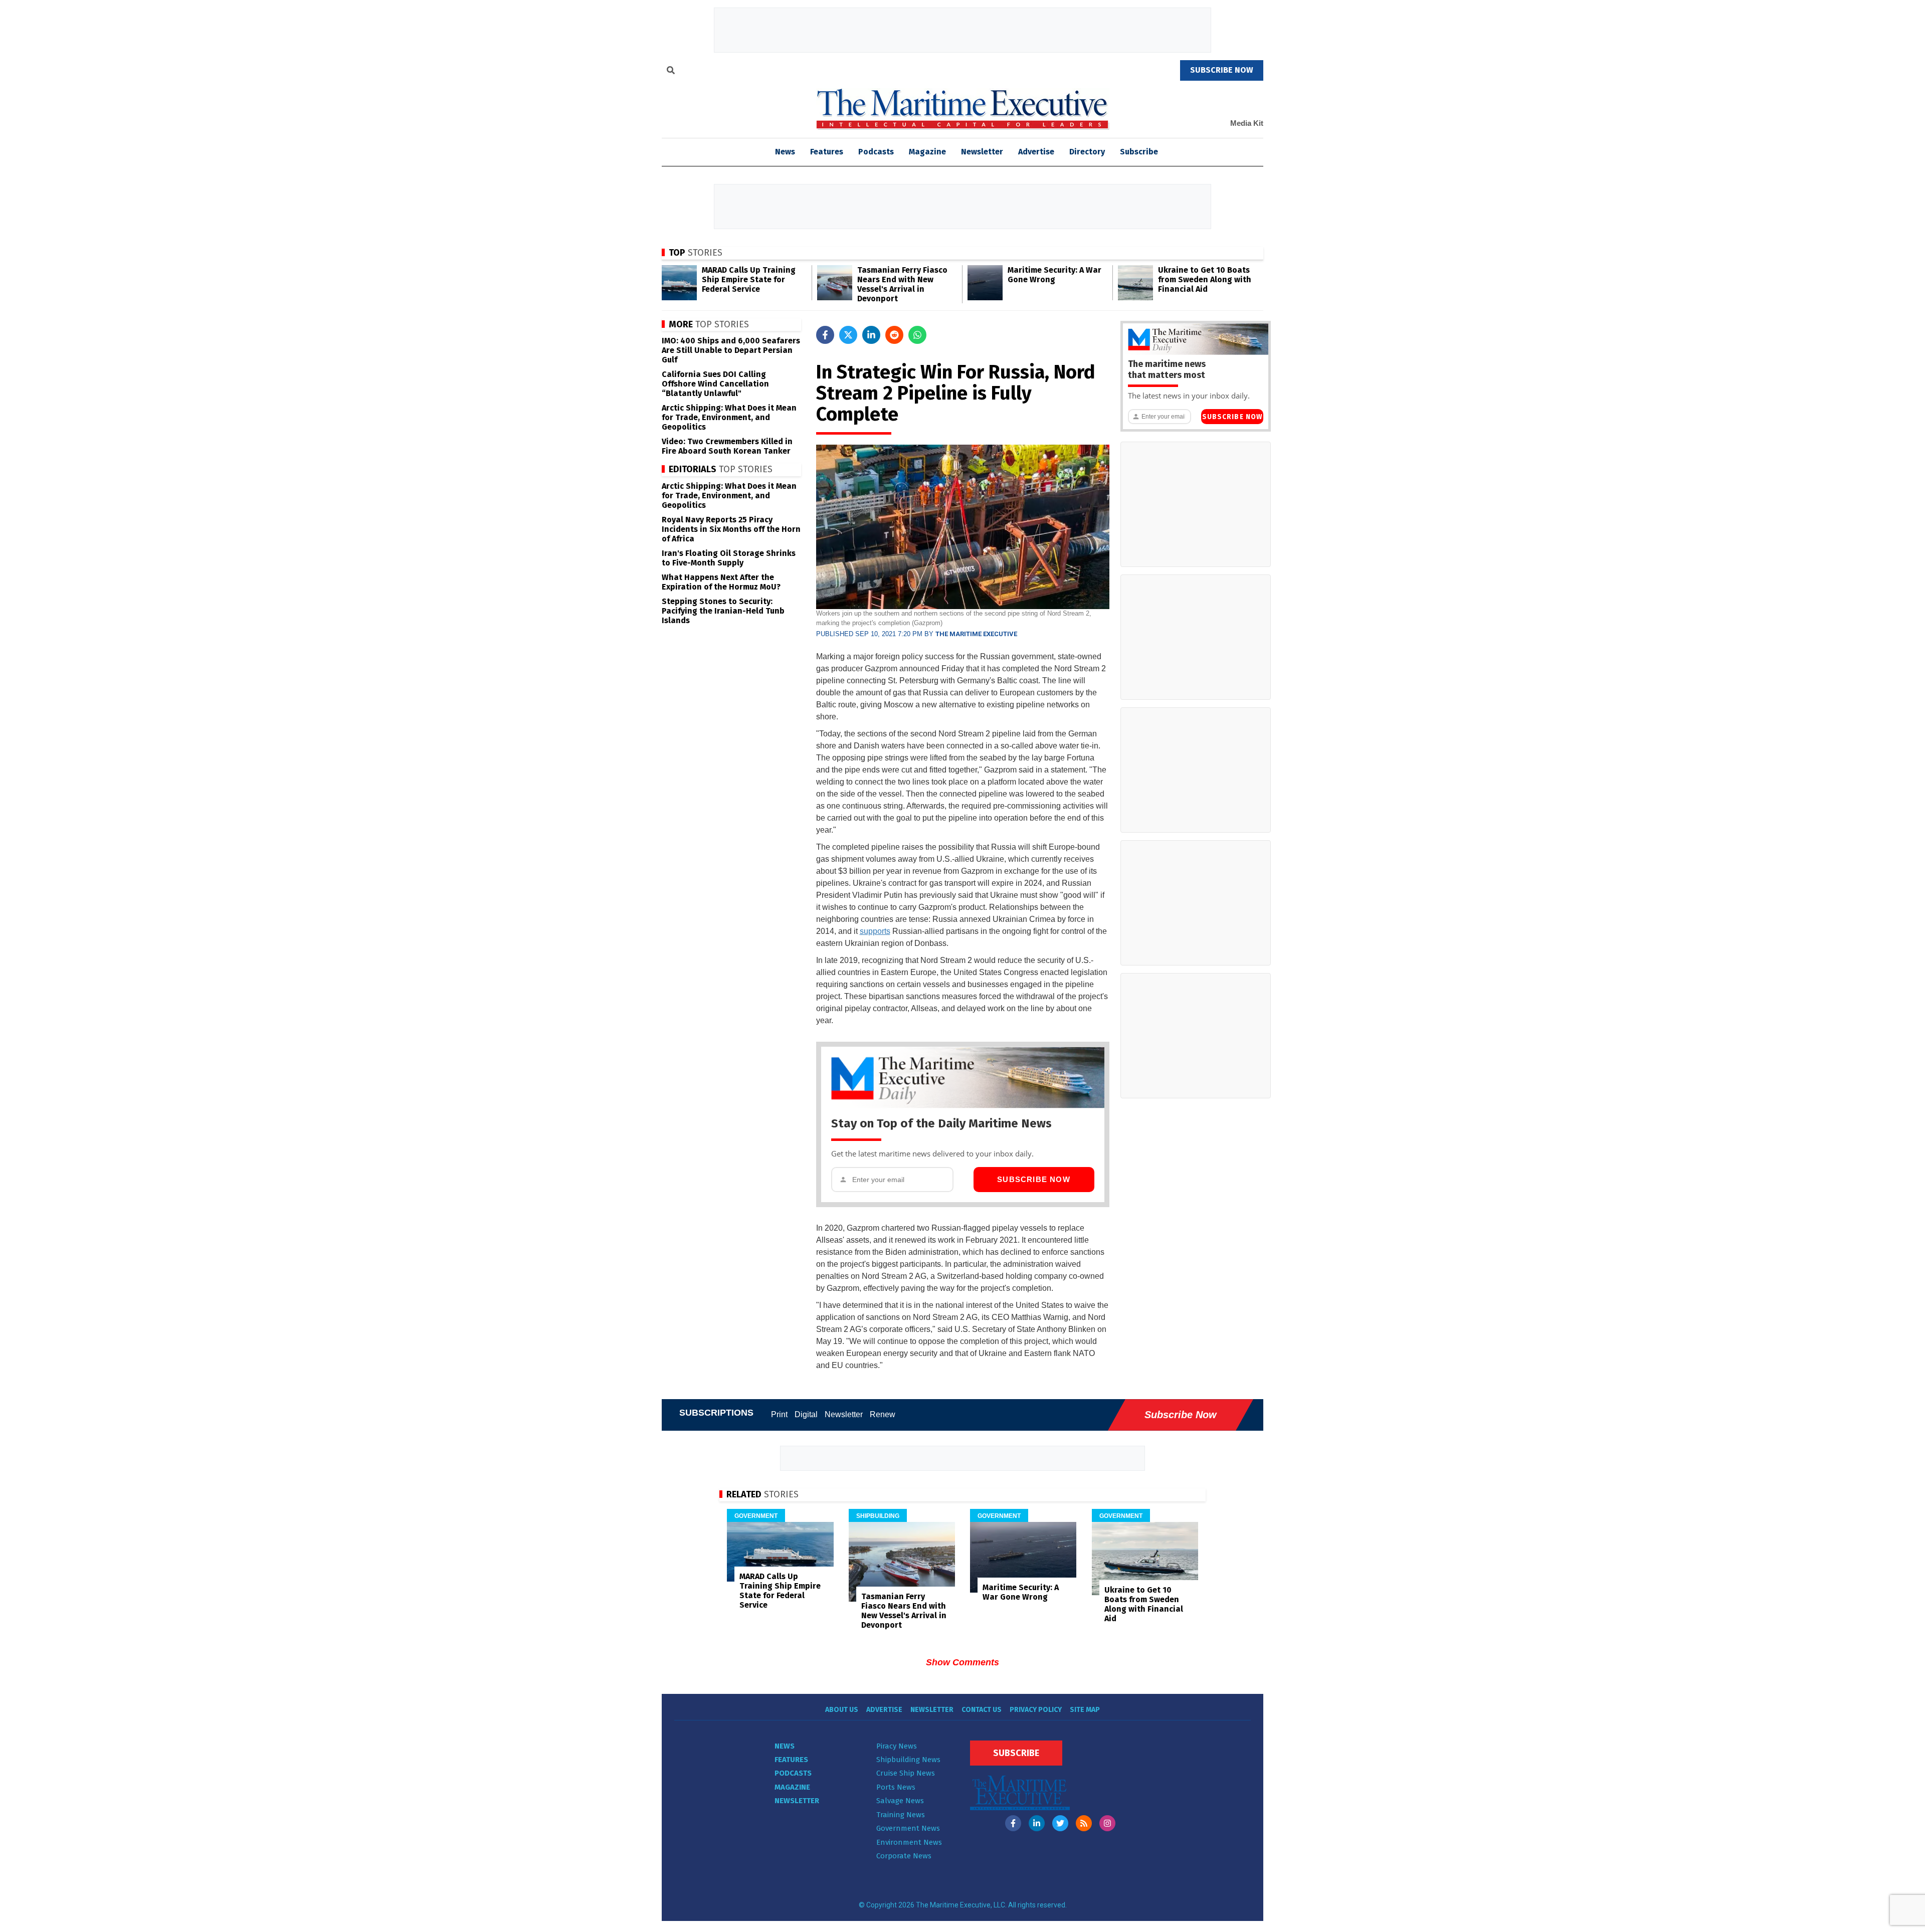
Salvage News (900, 1801)
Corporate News (904, 1856)
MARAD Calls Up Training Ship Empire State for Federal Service (749, 279)
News (785, 1746)
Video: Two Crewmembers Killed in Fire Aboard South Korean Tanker (727, 446)
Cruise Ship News (906, 1773)
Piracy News (897, 1746)
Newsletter (982, 152)
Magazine (927, 152)
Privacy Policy (1036, 1710)
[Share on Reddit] (894, 335)
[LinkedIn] (1037, 1823)
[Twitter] (1060, 1823)
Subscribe (1139, 152)
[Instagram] (1107, 1823)
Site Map (1085, 1710)
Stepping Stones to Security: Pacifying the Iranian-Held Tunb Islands (723, 611)
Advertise (1036, 152)
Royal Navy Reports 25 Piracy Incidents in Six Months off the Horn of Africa (731, 529)
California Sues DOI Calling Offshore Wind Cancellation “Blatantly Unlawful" (715, 384)
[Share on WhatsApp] (917, 335)
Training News (901, 1815)
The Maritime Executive (976, 634)
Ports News (896, 1787)
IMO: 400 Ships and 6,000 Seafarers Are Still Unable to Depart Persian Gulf (731, 350)
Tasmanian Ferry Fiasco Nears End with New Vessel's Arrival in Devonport (902, 284)
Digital (806, 1414)
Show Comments (963, 1662)
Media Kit (1247, 123)
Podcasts (876, 152)
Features (827, 152)
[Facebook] (1013, 1823)
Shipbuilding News (908, 1760)
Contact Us (982, 1710)
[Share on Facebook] (825, 335)
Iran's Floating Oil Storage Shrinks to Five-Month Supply (729, 558)
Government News (908, 1828)
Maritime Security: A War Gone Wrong (1054, 275)
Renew (883, 1414)
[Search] (671, 72)
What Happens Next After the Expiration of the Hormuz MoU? (721, 582)
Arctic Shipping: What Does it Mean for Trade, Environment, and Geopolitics (729, 417)
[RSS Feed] (1084, 1823)
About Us (842, 1710)
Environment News (909, 1842)
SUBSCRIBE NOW (1222, 70)
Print (779, 1414)
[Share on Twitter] (848, 335)
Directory (1087, 152)
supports (875, 931)
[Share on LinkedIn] (871, 335)
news (785, 152)
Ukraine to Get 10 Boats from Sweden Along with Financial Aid (1205, 279)
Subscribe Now (1034, 1179)
